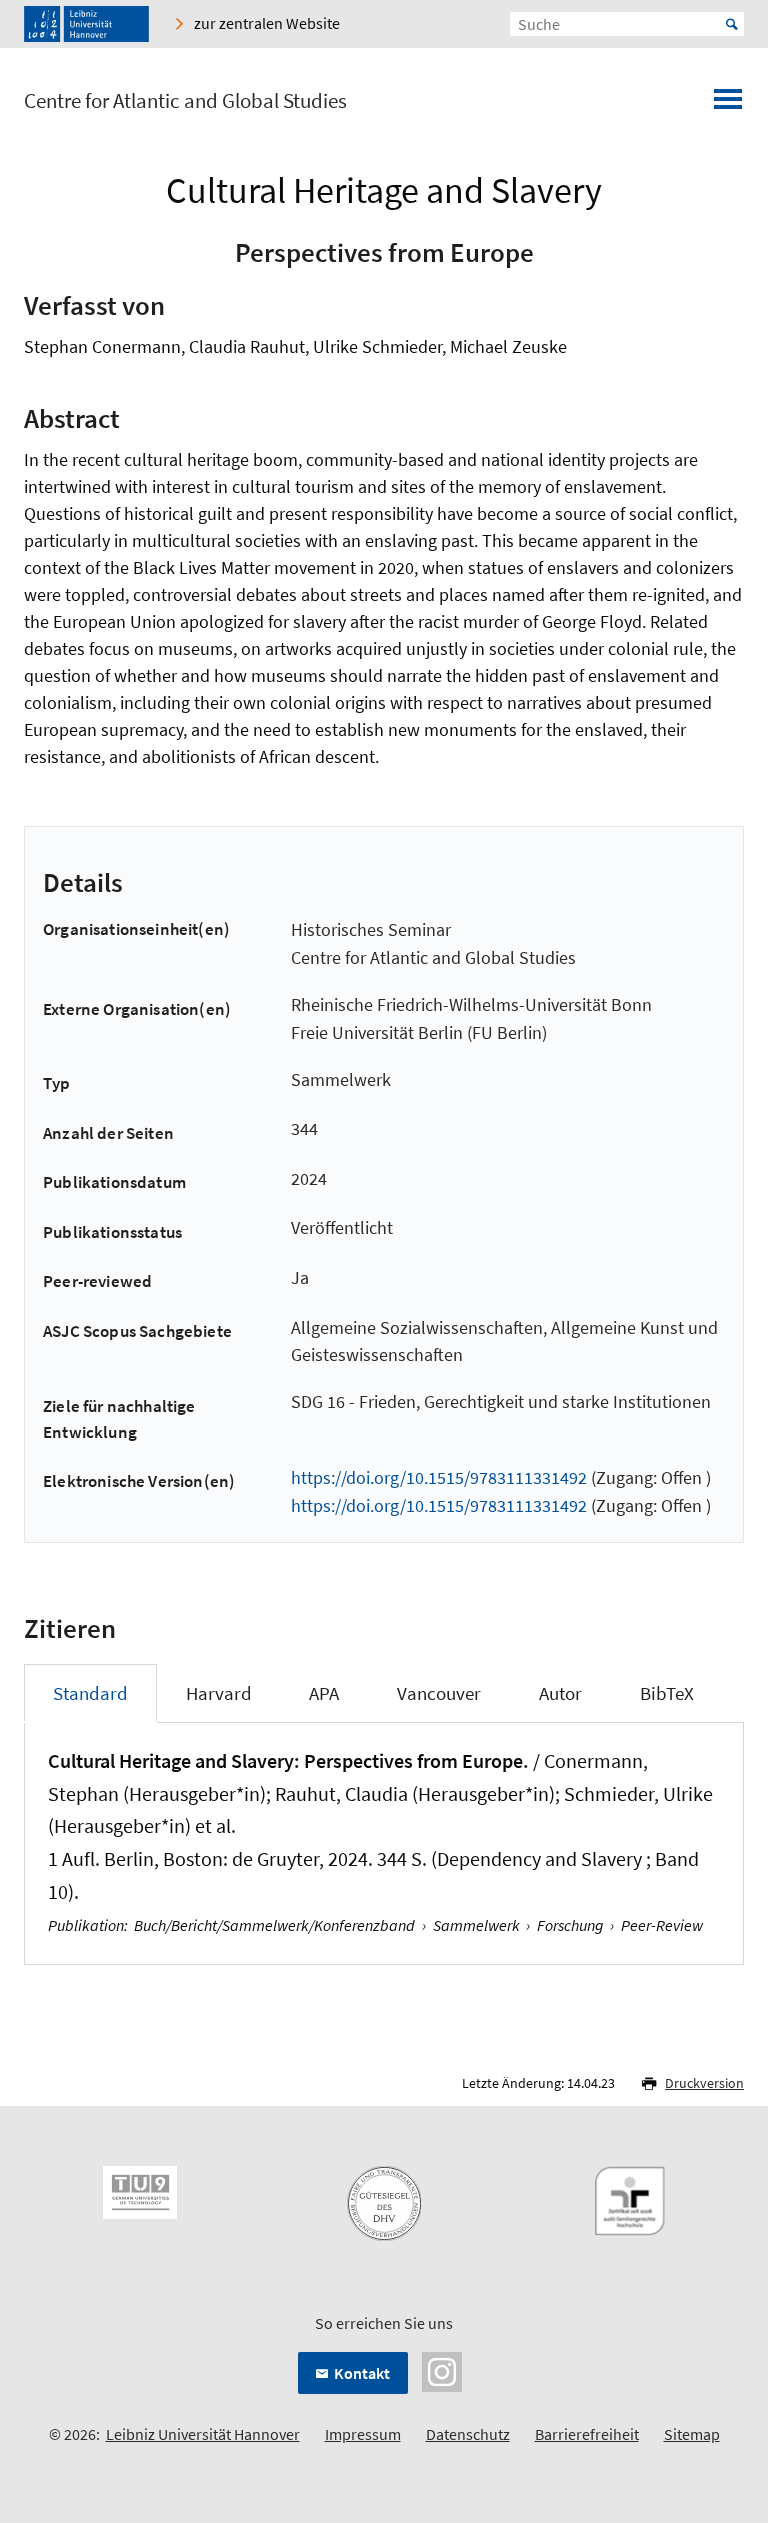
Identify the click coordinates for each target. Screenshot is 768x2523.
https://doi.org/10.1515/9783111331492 (439, 1477)
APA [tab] (324, 1693)
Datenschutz (468, 2434)
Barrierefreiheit (587, 2434)
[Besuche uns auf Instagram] (442, 2370)
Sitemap (692, 2434)
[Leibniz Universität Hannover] (86, 24)
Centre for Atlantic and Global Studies (185, 101)
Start (732, 24)
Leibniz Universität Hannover (203, 2434)
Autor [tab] (560, 1693)
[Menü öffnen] (728, 105)
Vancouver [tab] (439, 1693)
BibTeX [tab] (667, 1693)
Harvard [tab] (219, 1693)
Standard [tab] (90, 1693)
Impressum (363, 2434)
